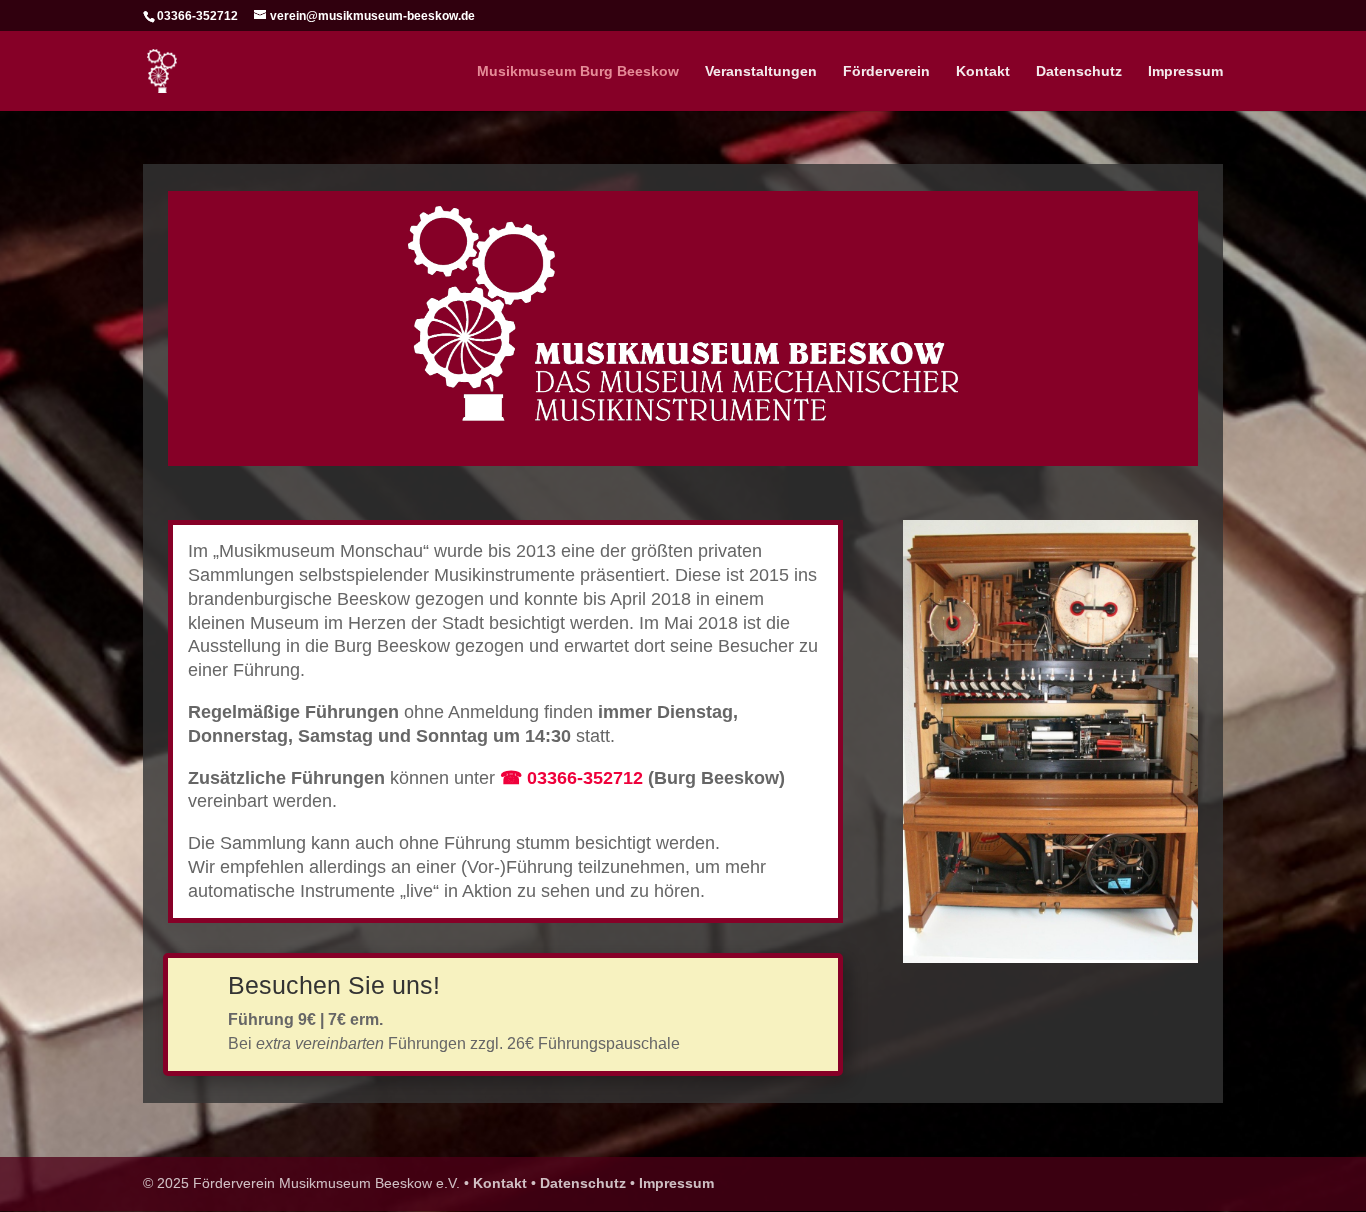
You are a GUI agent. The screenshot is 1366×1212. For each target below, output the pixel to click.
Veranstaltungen (761, 71)
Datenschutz (1079, 71)
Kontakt (983, 71)
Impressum (1185, 71)
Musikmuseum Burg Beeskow (578, 71)
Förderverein (886, 71)
